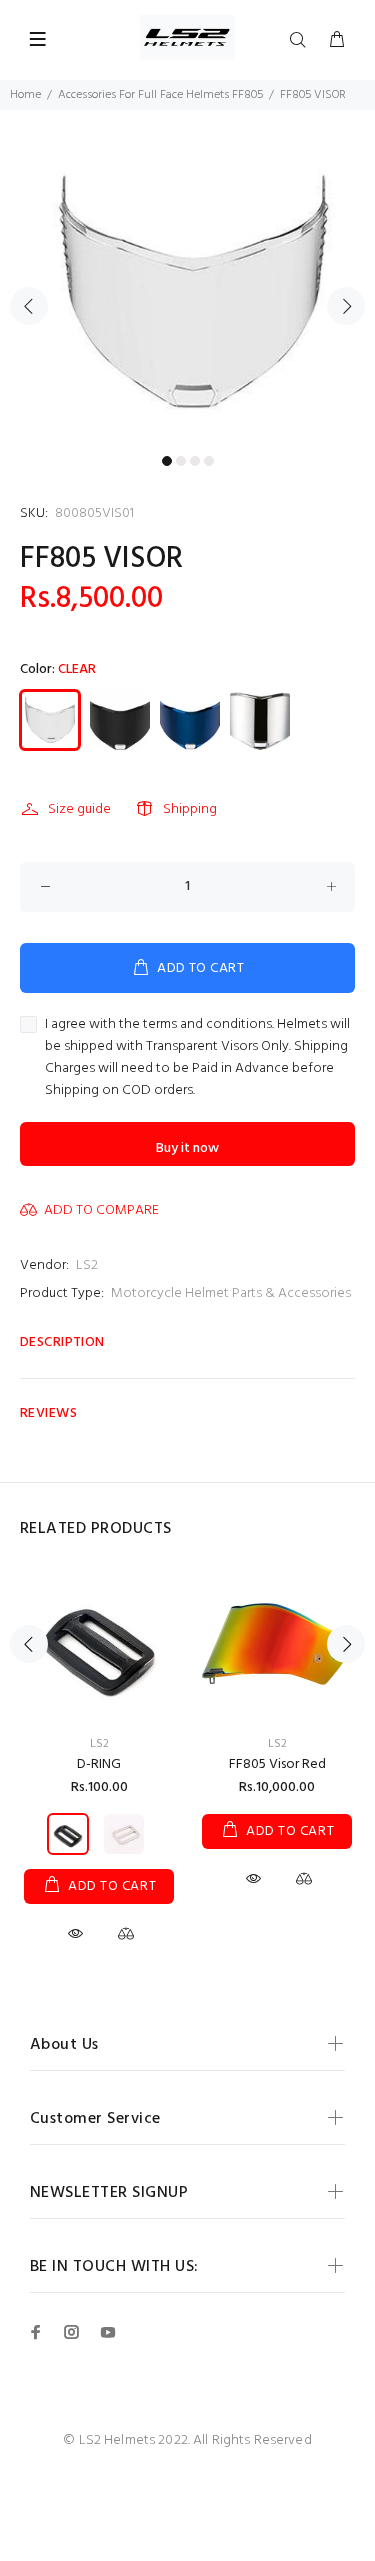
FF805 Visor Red (277, 1764)
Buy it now (187, 1148)
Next (346, 306)
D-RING (99, 1764)
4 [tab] (209, 461)
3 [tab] (195, 461)
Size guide (79, 809)
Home (25, 95)
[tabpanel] (187, 294)
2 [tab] (181, 461)
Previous (29, 306)
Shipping (190, 809)
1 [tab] (167, 461)
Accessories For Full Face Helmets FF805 (160, 95)
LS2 (87, 1265)
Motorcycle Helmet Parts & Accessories (231, 1293)
